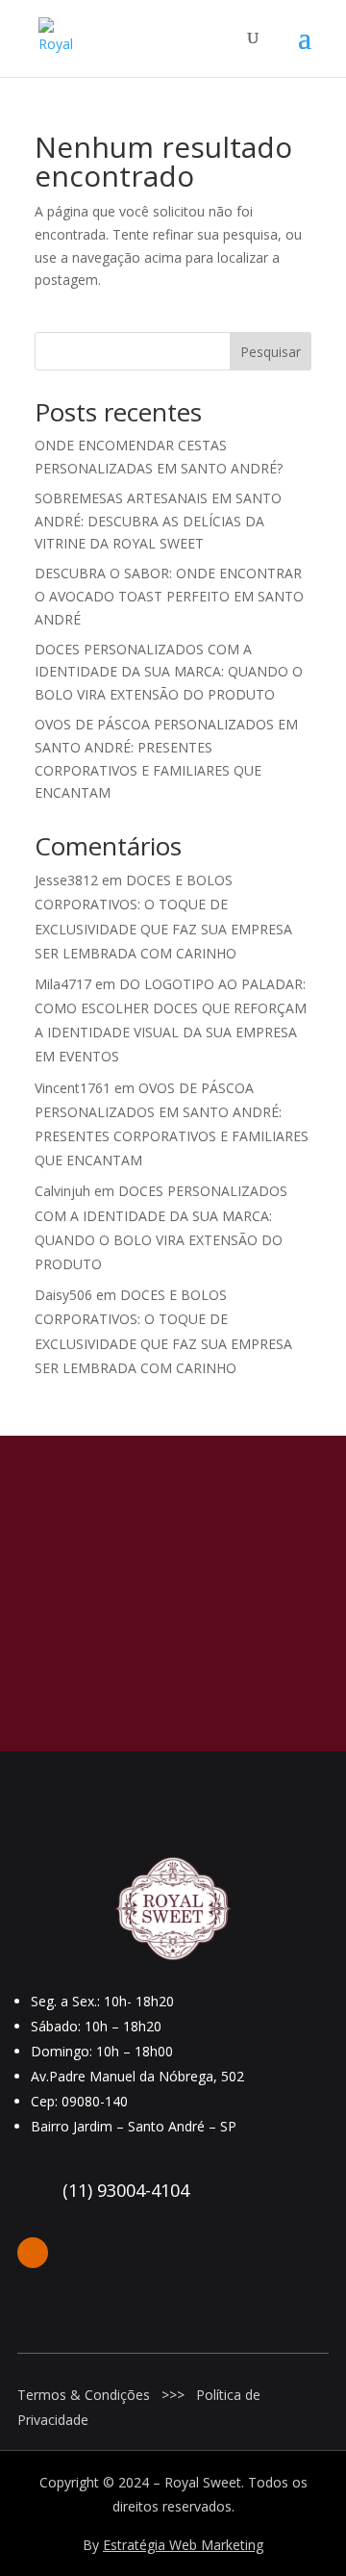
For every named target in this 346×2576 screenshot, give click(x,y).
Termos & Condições (84, 2395)
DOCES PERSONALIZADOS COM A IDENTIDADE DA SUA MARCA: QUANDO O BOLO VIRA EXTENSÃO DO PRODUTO (169, 672)
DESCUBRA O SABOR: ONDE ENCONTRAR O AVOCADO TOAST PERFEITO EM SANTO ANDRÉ (169, 596)
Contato (173, 1683)
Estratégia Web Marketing (183, 2545)
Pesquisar (271, 352)
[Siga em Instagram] (33, 2253)
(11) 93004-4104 (126, 2190)
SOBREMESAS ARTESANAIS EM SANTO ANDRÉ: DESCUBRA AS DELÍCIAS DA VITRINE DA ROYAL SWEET (158, 521)
